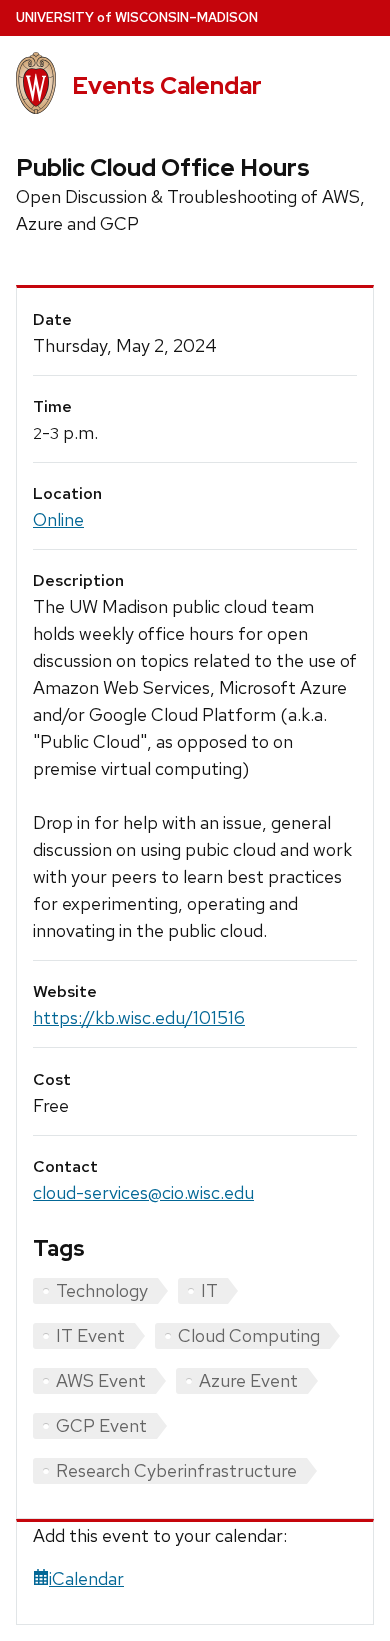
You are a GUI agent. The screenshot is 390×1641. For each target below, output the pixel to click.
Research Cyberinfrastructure (176, 1470)
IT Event (90, 1335)
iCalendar (86, 1578)
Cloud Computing (249, 1335)
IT (209, 1290)
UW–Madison (137, 17)
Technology (102, 1290)
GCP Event (101, 1425)
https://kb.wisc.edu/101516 (139, 1017)
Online (58, 519)
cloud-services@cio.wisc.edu (143, 1192)
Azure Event (248, 1380)
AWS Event (101, 1380)
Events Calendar (167, 85)
